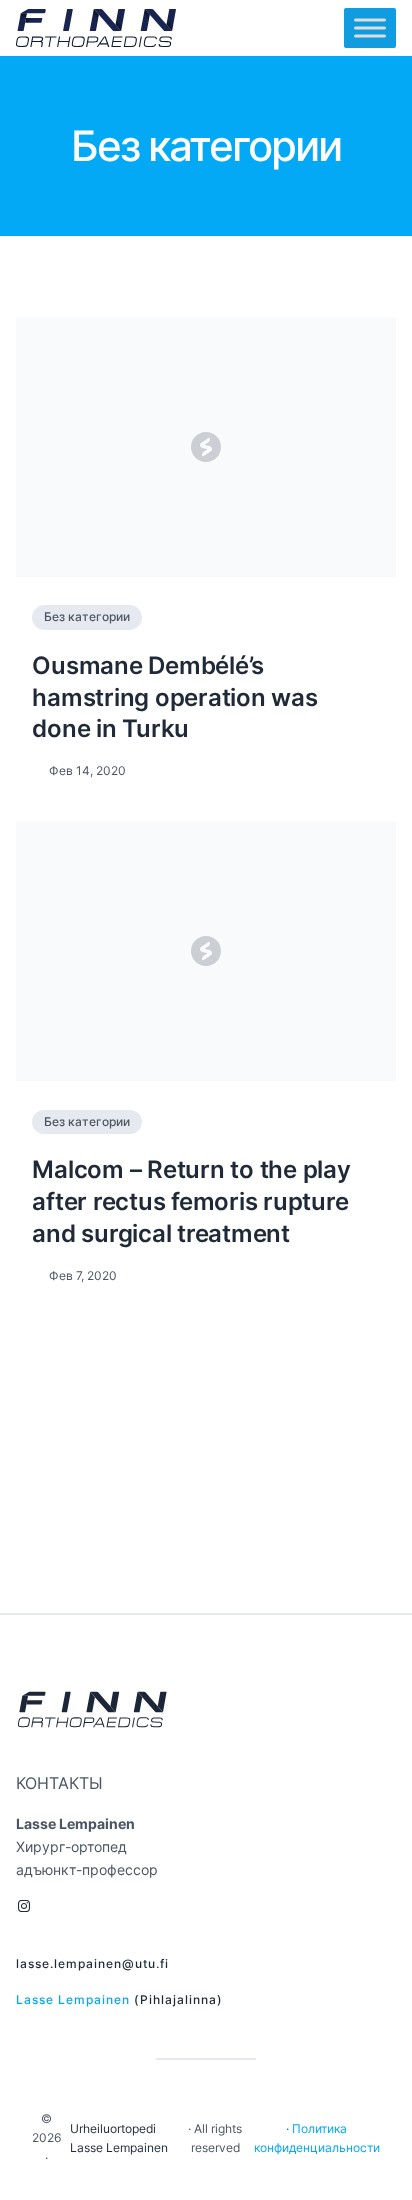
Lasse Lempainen (73, 1999)
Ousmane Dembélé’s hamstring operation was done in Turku (174, 697)
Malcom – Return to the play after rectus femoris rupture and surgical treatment (191, 1201)
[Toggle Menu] (370, 28)
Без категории (87, 616)
